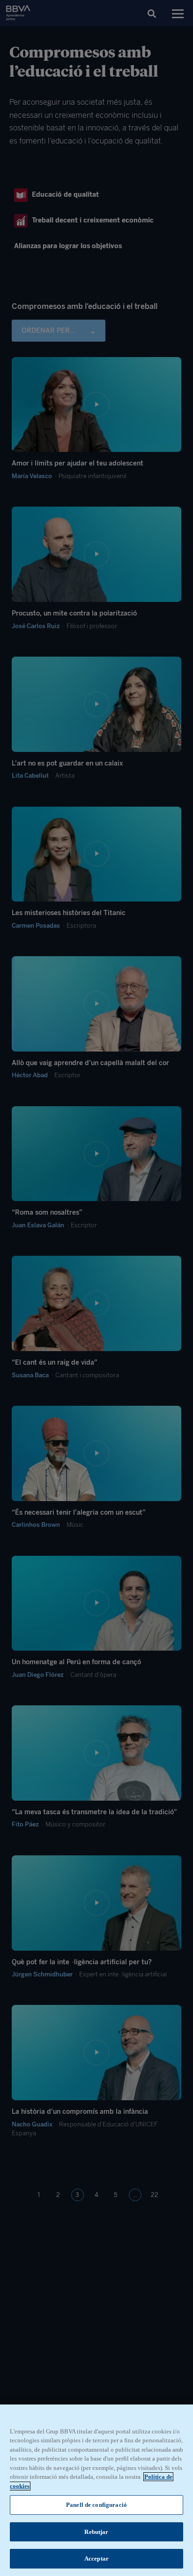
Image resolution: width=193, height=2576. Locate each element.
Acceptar (96, 2558)
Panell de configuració (96, 2505)
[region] (96, 2490)
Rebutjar (96, 2532)
